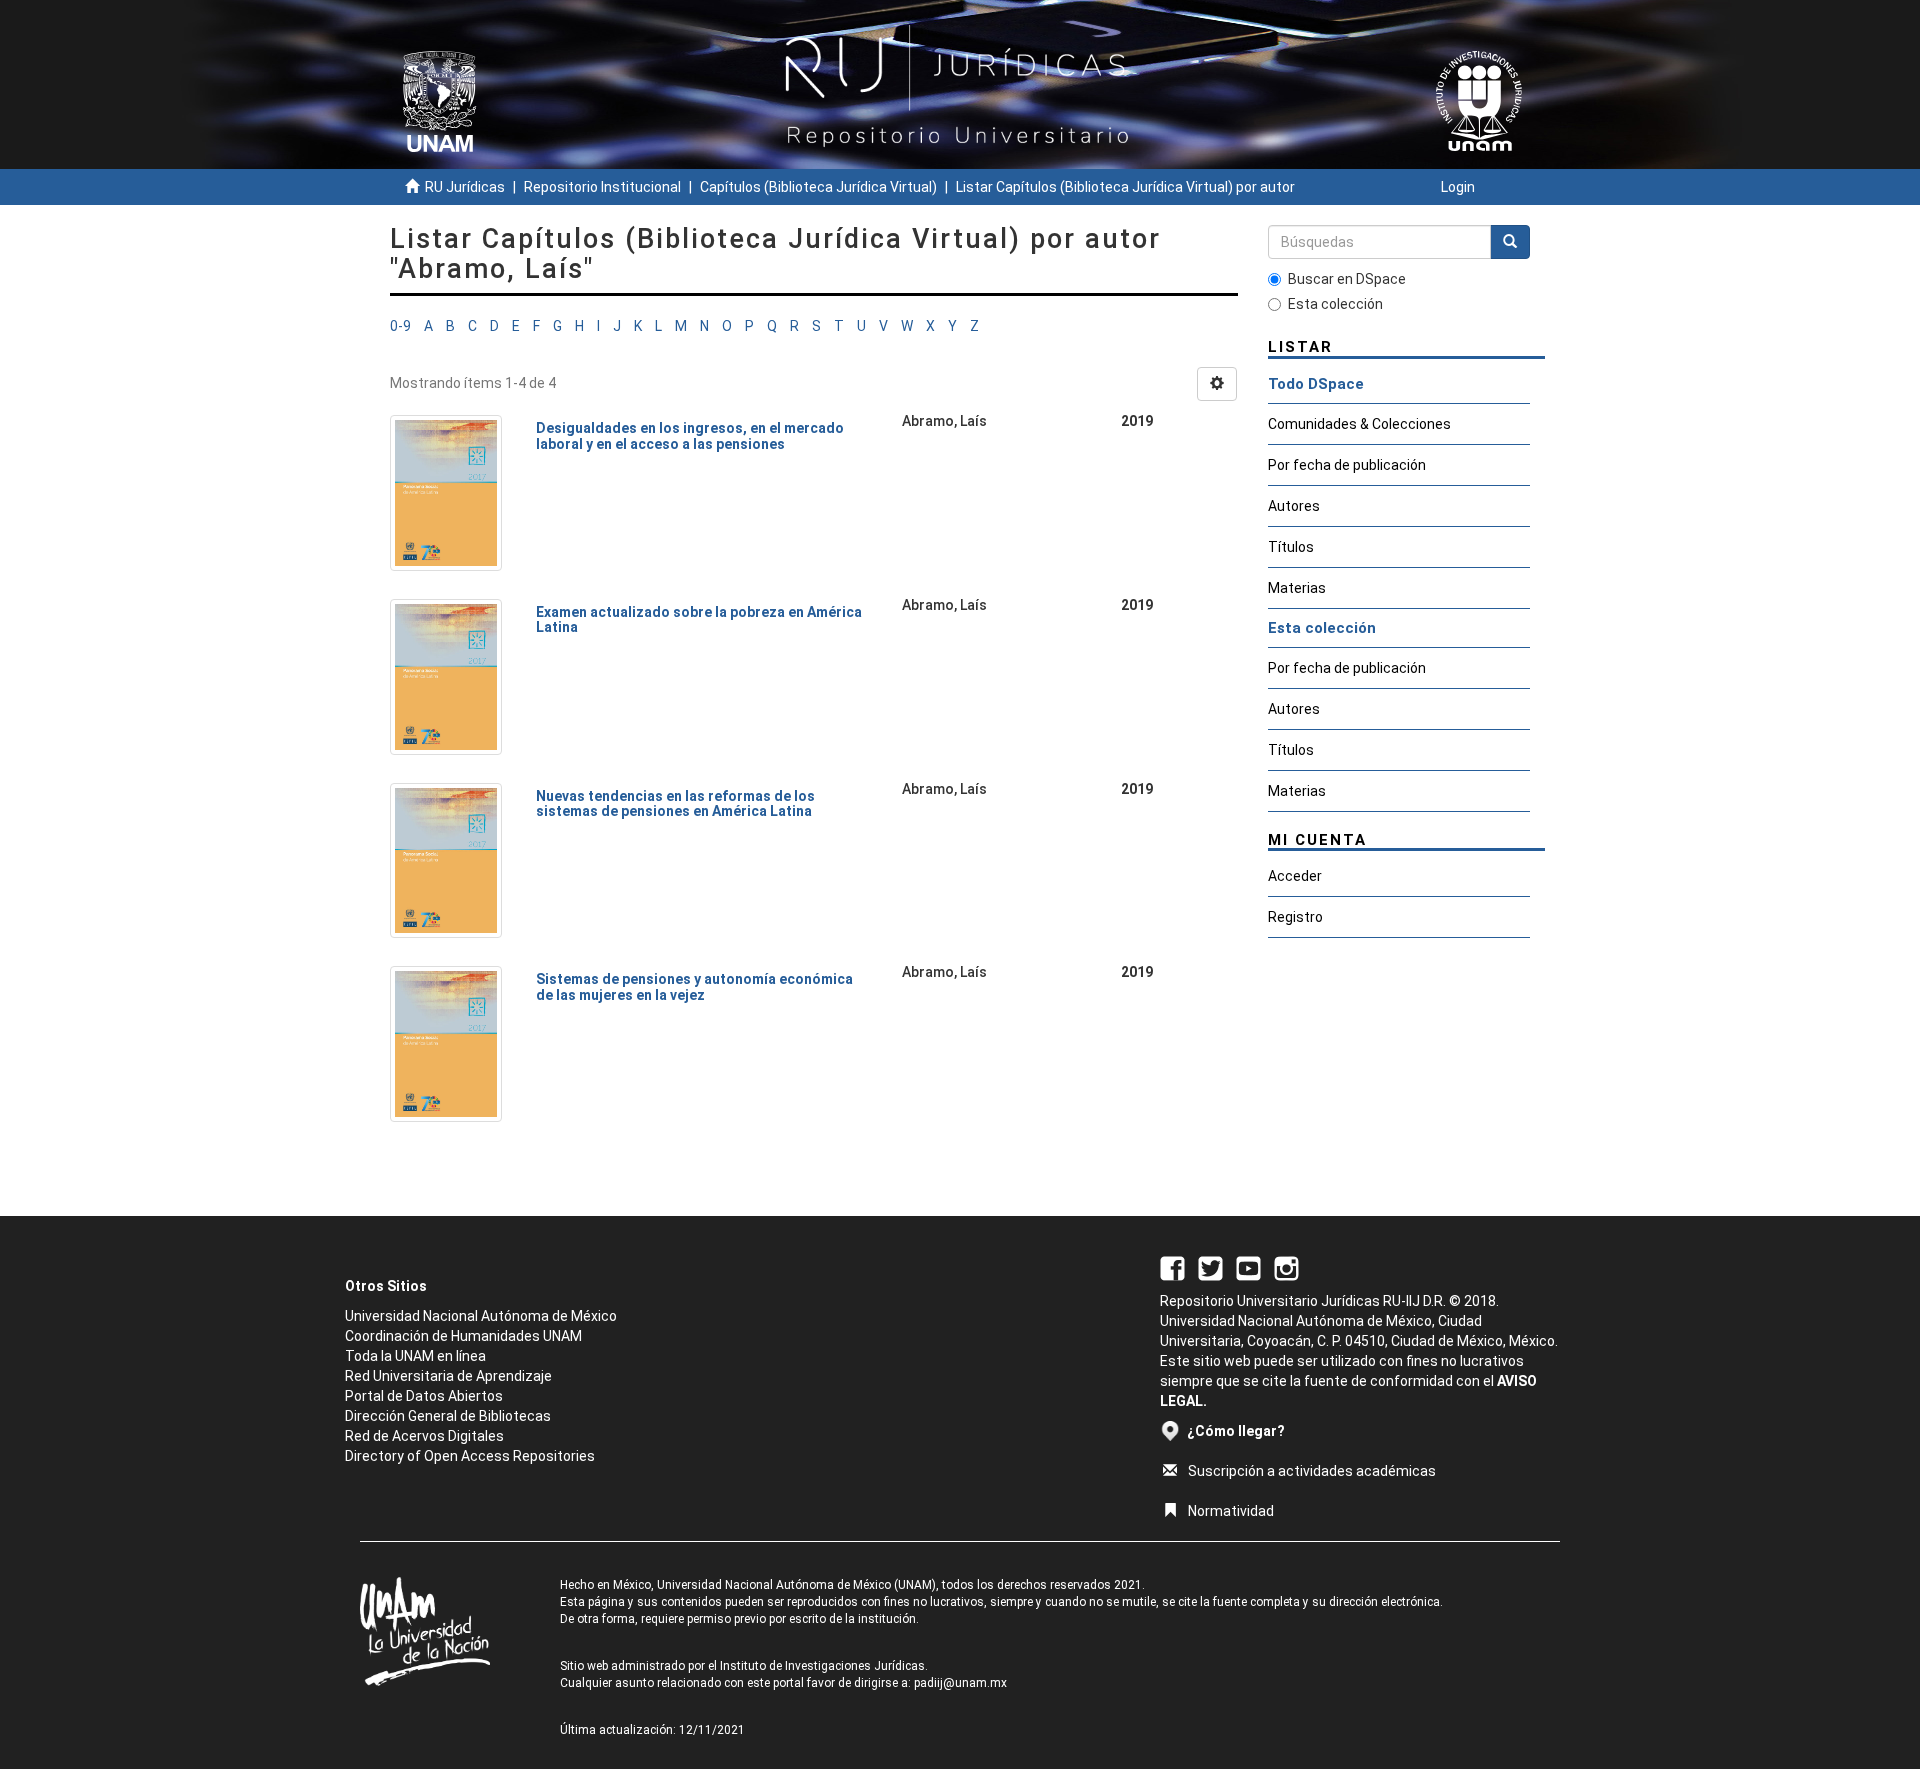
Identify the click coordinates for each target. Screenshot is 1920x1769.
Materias (1297, 588)
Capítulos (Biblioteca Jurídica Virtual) (818, 187)
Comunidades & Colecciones (1359, 424)
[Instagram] (1286, 1267)
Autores (1294, 506)
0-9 (400, 326)
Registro (1295, 917)
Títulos (1291, 547)
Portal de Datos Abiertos (424, 1396)
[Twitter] (1210, 1267)
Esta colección (1335, 304)
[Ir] (1510, 242)
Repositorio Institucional (602, 187)
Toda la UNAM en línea (415, 1356)
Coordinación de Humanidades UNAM (463, 1336)
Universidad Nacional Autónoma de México (481, 1316)
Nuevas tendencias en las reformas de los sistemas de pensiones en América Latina (675, 803)
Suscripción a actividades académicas (1312, 1471)
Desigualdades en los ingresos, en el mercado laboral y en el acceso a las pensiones (690, 435)
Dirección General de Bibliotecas (448, 1416)
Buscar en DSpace (1347, 279)
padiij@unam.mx (960, 1683)
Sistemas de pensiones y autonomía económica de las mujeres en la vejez (694, 986)
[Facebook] (1172, 1267)
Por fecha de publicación (1347, 465)
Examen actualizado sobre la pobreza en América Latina (699, 619)
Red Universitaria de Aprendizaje (448, 1376)
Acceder (1295, 876)
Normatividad (1231, 1511)
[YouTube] (1248, 1267)
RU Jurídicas (465, 187)
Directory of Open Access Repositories (470, 1456)
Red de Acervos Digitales (424, 1436)
